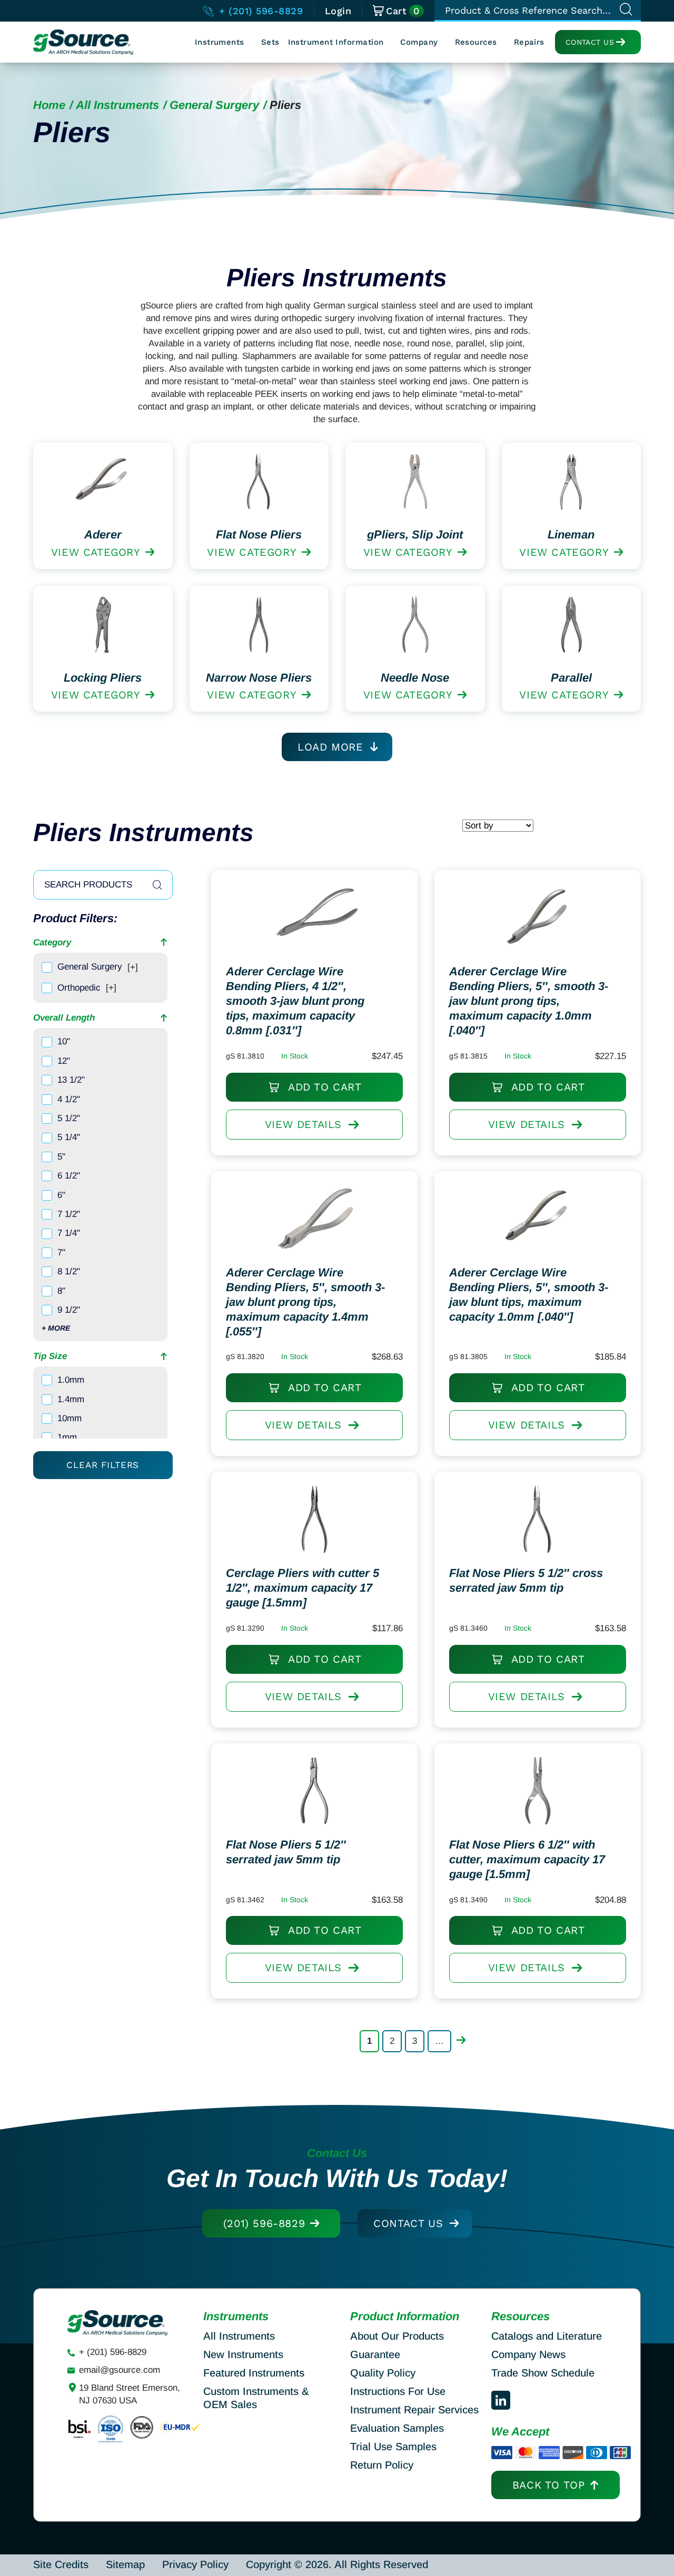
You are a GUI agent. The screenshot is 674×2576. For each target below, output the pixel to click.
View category (96, 552)
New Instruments (243, 2354)
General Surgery (214, 105)
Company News (528, 2354)
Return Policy (382, 2465)
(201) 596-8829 (264, 2223)
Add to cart (323, 1087)
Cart (403, 11)
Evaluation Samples (397, 2428)
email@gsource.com (120, 2370)
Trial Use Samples (393, 2447)
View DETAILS (303, 1124)
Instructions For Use (398, 2391)
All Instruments (117, 105)
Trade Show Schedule (543, 2373)
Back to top (549, 2485)
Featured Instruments (254, 2373)
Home (49, 105)
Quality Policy (383, 2373)
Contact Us (590, 42)
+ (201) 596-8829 (259, 11)
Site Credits (61, 2564)
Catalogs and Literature (547, 2336)
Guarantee (375, 2354)
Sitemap (125, 2564)
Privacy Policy (195, 2564)
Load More (330, 747)
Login (338, 11)
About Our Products (397, 2336)
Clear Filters (103, 1465)
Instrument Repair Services (414, 2410)
